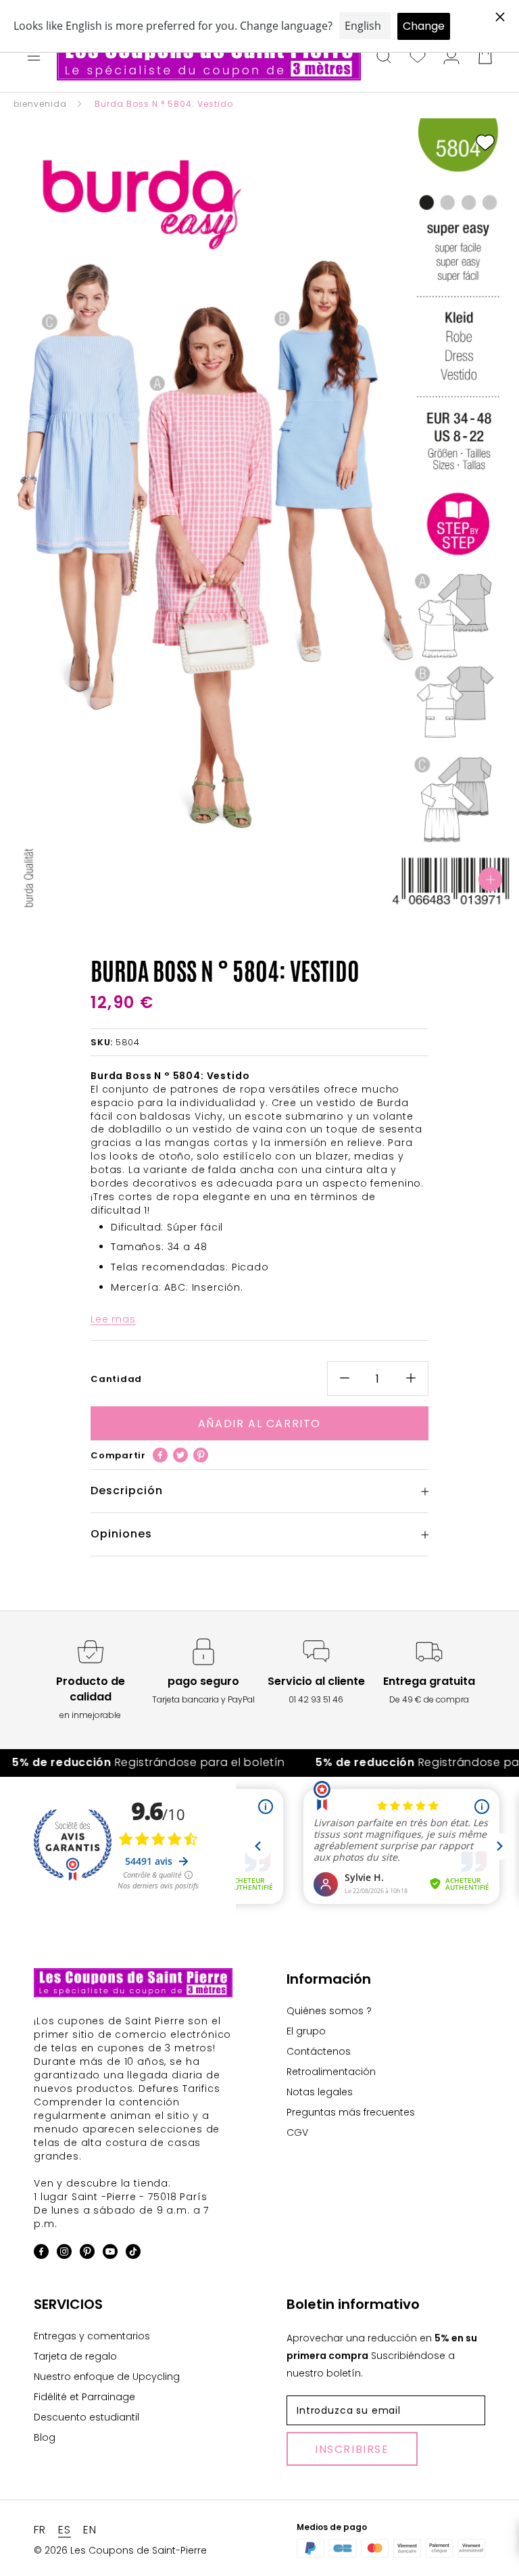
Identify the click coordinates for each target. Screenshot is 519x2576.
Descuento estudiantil (86, 2417)
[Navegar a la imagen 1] (205, 890)
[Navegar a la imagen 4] (246, 890)
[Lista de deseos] (418, 57)
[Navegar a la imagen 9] (314, 890)
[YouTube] (110, 2254)
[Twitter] (180, 1455)
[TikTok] (133, 2254)
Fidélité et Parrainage (84, 2397)
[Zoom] (490, 879)
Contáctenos (319, 2051)
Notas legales (320, 2092)
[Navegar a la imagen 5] (259, 890)
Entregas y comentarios (92, 2336)
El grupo (306, 2031)
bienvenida (40, 104)
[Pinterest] (201, 1455)
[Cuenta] (451, 57)
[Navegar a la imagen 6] (273, 890)
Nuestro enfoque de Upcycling (107, 2377)
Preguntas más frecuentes (351, 2112)
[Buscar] (384, 57)
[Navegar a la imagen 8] (300, 890)
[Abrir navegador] (34, 57)
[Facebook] (160, 1455)
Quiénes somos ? (329, 2011)
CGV (297, 2132)
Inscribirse (352, 2449)
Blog (45, 2437)
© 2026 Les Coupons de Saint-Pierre (120, 2550)
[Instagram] (64, 2254)
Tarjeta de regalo (75, 2356)
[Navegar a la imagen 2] (219, 890)
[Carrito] (485, 57)
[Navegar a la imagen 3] (232, 890)
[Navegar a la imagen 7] (287, 890)
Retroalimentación (331, 2072)
